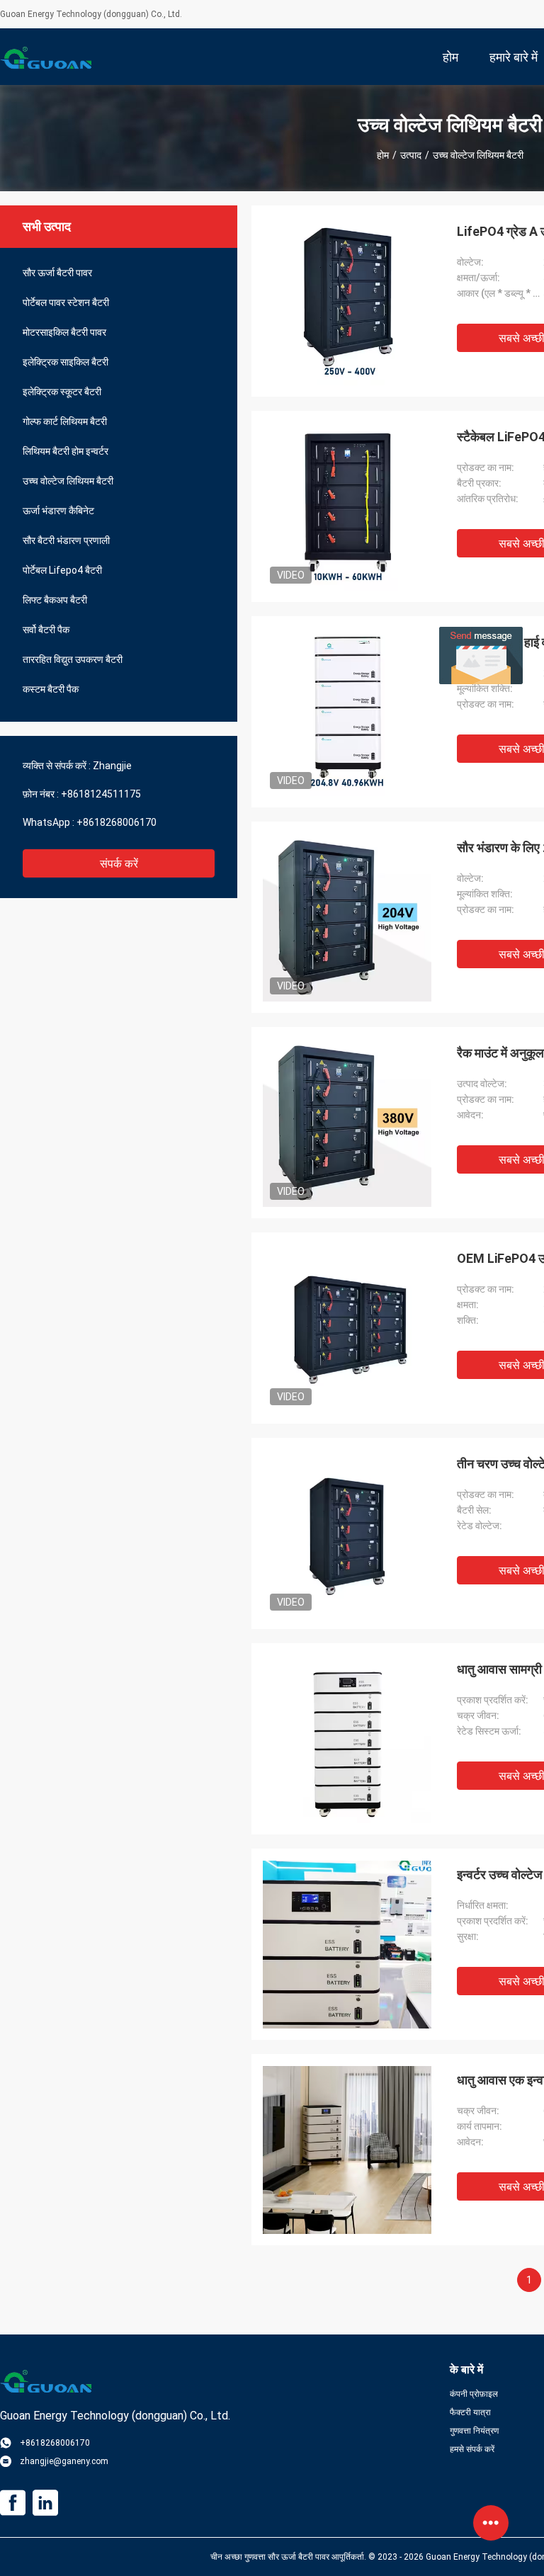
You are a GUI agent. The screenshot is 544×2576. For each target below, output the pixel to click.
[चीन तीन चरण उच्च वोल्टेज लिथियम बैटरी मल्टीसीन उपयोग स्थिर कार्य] (347, 1533)
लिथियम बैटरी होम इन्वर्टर (66, 451)
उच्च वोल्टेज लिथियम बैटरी (68, 481)
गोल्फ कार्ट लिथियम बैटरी (65, 421)
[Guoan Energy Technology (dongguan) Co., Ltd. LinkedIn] (45, 2503)
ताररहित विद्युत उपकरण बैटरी (73, 659)
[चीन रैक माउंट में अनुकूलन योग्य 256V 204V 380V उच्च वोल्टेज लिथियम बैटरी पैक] (347, 1123)
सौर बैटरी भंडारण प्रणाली (66, 540)
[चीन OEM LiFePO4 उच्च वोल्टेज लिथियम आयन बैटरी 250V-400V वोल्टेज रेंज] (347, 1328)
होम (383, 155)
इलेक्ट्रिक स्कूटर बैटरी (62, 392)
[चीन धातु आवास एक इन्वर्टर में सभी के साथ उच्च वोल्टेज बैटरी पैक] (347, 2150)
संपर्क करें (119, 864)
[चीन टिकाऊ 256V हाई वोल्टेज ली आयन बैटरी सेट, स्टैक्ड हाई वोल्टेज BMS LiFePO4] (347, 712)
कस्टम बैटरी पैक (51, 689)
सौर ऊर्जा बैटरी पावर (57, 273)
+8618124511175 (101, 794)
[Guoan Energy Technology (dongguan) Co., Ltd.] (46, 57)
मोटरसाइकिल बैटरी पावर (64, 332)
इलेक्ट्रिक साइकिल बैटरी (66, 362)
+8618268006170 (117, 822)
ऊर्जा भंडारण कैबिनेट (58, 511)
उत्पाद (411, 155)
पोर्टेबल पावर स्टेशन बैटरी (66, 302)
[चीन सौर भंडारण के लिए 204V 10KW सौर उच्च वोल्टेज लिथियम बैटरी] (347, 917)
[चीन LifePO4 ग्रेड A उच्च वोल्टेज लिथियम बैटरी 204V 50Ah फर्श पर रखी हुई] (347, 301)
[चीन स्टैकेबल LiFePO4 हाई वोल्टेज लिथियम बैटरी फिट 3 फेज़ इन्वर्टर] (347, 506)
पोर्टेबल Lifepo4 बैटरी (62, 570)
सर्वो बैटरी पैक (46, 630)
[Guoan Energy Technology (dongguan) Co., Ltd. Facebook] (13, 2503)
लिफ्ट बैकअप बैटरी (55, 600)
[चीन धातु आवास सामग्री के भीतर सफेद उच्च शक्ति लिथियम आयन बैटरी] (347, 1739)
